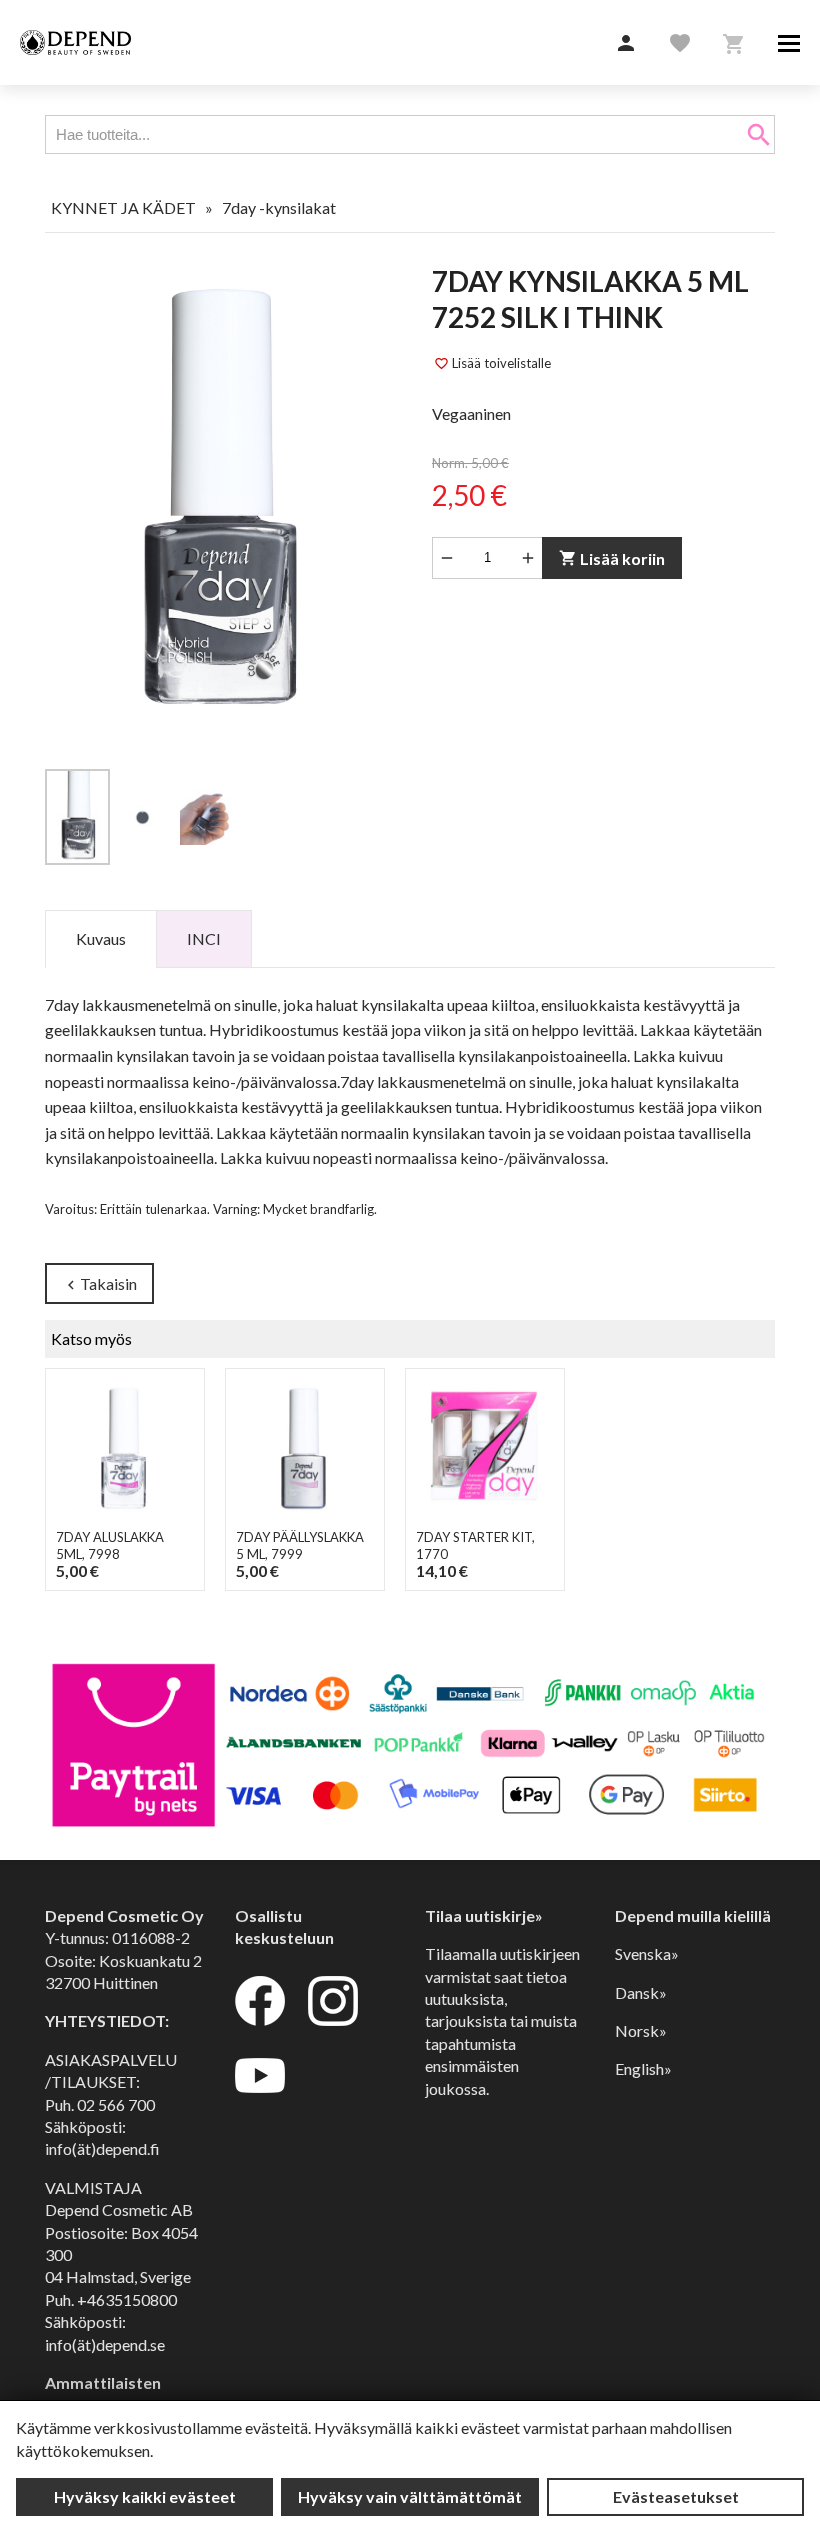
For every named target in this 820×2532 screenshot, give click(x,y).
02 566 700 (116, 2104)
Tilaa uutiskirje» (484, 1915)
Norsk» (641, 2030)
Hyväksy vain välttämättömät (410, 2496)
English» (643, 2068)
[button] (626, 44)
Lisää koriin (612, 558)
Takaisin (99, 1284)
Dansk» (641, 1992)
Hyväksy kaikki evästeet (145, 2496)
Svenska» (647, 1953)
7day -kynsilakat (279, 207)
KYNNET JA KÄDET (123, 207)
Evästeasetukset (676, 2496)
